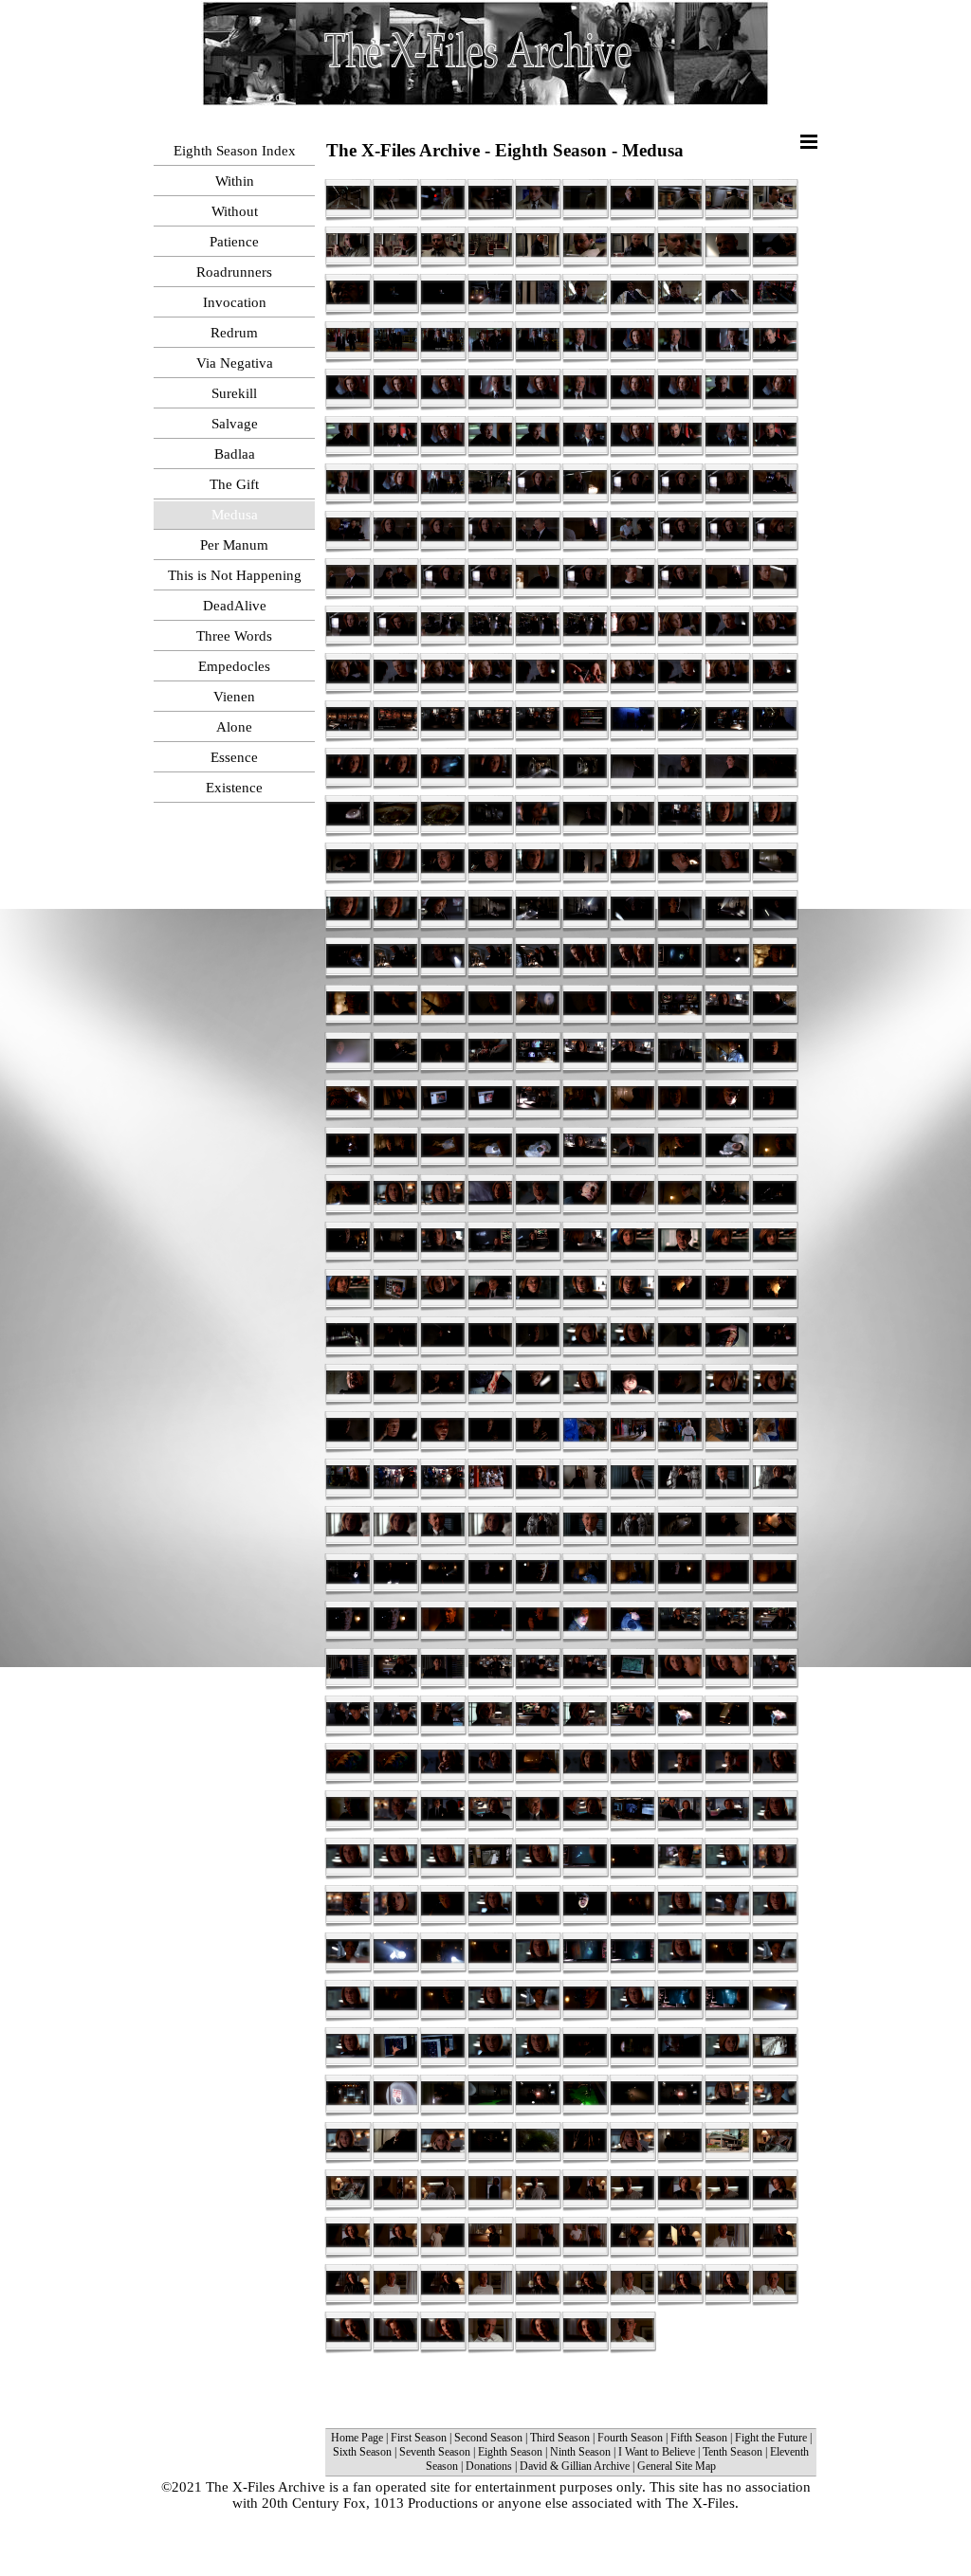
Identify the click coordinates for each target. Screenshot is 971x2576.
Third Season (560, 2438)
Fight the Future (772, 2438)
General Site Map (677, 2466)
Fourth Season (630, 2438)
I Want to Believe (657, 2452)
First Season (419, 2438)
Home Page (357, 2438)
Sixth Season (362, 2452)
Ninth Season (580, 2452)
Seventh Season (435, 2452)
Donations (489, 2466)
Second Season (488, 2438)
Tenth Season (733, 2452)
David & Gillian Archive (575, 2466)
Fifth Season (699, 2438)
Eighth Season (510, 2452)
